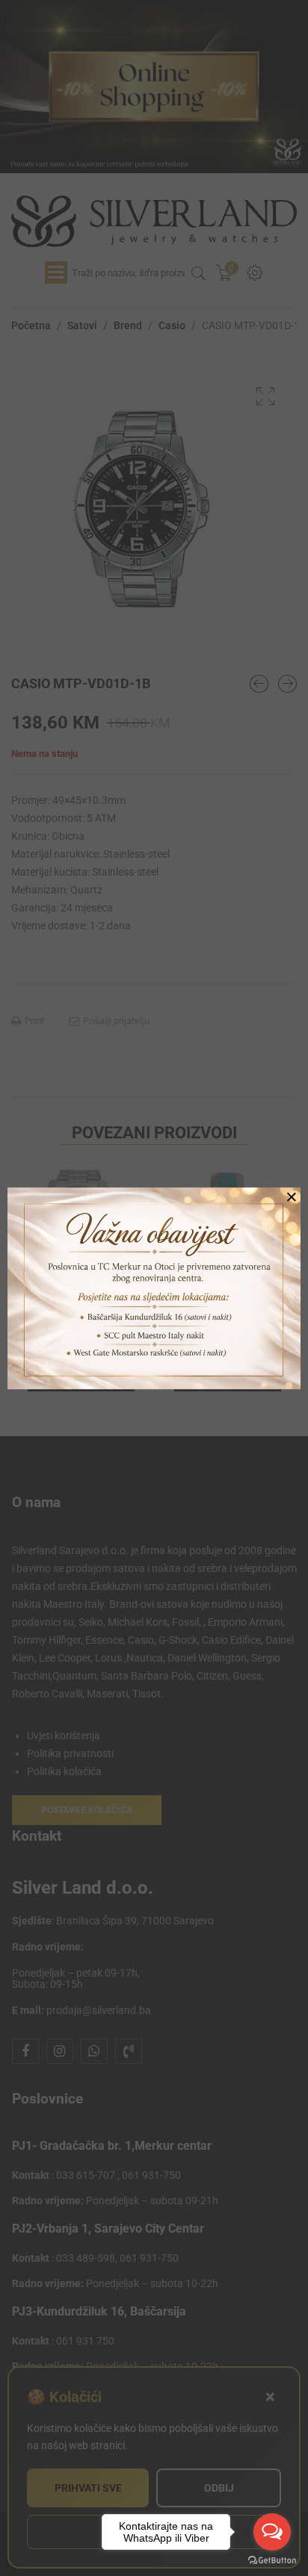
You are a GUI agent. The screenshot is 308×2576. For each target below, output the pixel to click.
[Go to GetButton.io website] (272, 2561)
